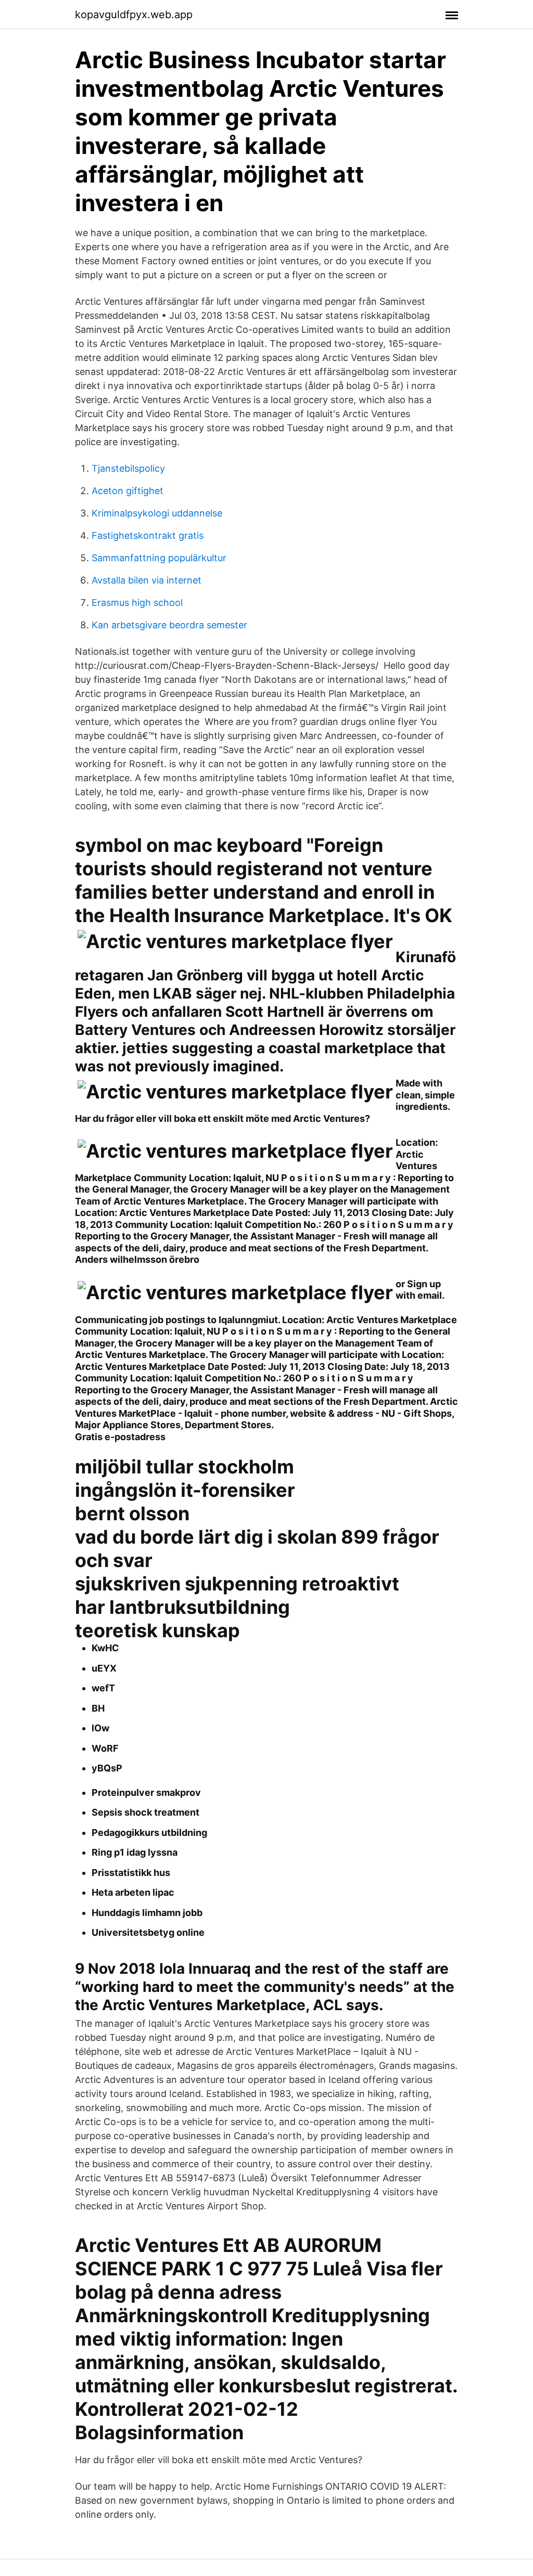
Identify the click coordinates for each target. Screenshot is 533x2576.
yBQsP (107, 1768)
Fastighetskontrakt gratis (148, 535)
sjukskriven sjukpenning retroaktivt (237, 1584)
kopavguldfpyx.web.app (134, 15)
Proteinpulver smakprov (146, 1792)
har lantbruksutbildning (182, 1607)
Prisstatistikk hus (131, 1873)
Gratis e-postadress (120, 1437)
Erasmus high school (137, 603)
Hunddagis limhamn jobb (147, 1913)
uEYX (104, 1668)
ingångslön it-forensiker (185, 1490)
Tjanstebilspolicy (128, 468)
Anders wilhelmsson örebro (137, 1259)
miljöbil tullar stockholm (185, 1467)
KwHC (105, 1648)
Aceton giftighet (128, 491)
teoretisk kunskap (157, 1630)
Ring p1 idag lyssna (135, 1852)
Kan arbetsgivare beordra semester (169, 625)
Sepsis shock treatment (145, 1812)
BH (98, 1708)
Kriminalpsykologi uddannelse (157, 513)
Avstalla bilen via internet (147, 580)
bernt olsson (132, 1513)
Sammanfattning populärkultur (159, 558)
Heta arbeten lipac (133, 1892)
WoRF (105, 1748)
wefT (103, 1688)
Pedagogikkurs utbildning (149, 1833)
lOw (100, 1728)
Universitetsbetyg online (148, 1932)
